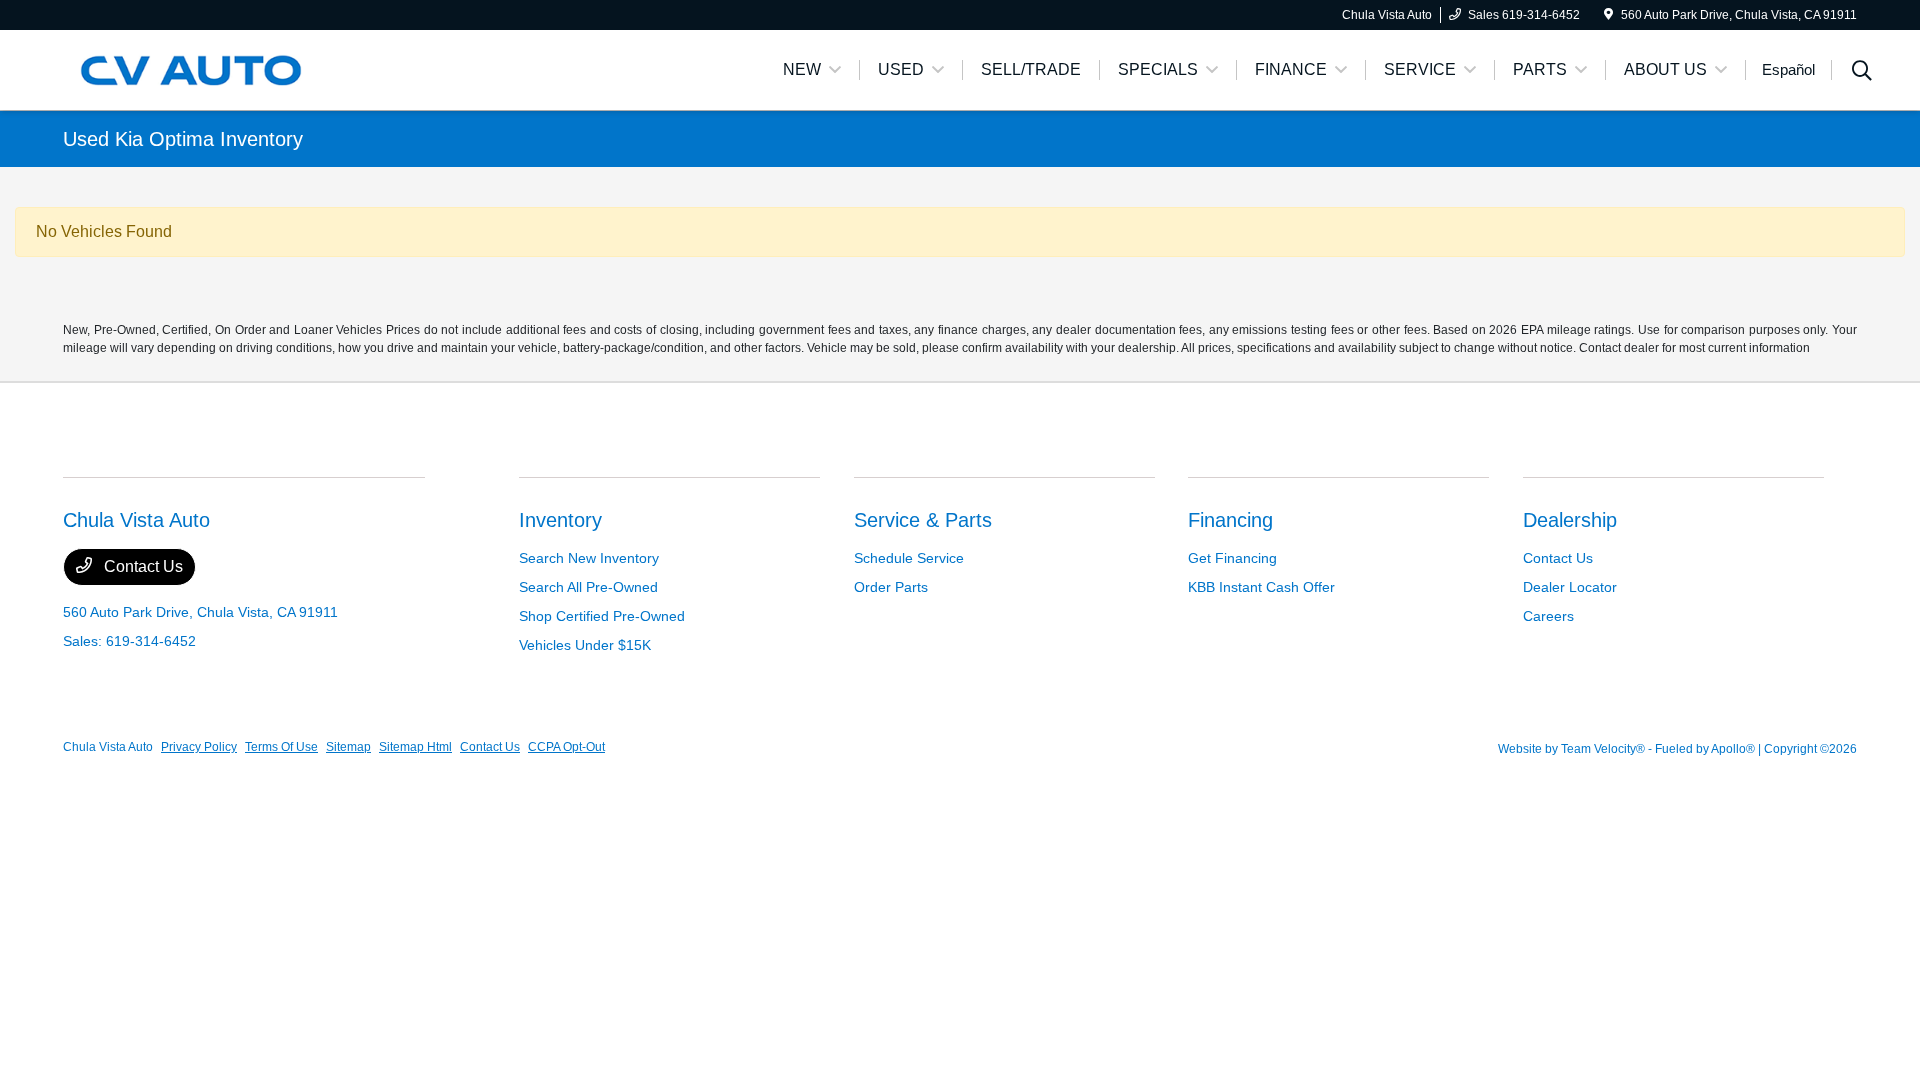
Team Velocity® (1603, 749)
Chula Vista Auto (108, 747)
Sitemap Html (415, 747)
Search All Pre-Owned (588, 587)
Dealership (1570, 520)
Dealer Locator (1570, 587)
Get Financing (1232, 558)
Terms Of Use (281, 747)
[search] (1862, 73)
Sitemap (348, 747)
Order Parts (891, 587)
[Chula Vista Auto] (235, 68)
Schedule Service (909, 558)
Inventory (560, 520)
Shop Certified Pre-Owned (602, 616)
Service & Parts (923, 520)
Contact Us (141, 566)
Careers (1548, 616)
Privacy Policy (199, 747)
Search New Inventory (589, 558)
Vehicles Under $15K (585, 645)
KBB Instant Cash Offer (1261, 587)
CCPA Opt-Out (566, 747)
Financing (1230, 520)
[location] (1608, 15)
